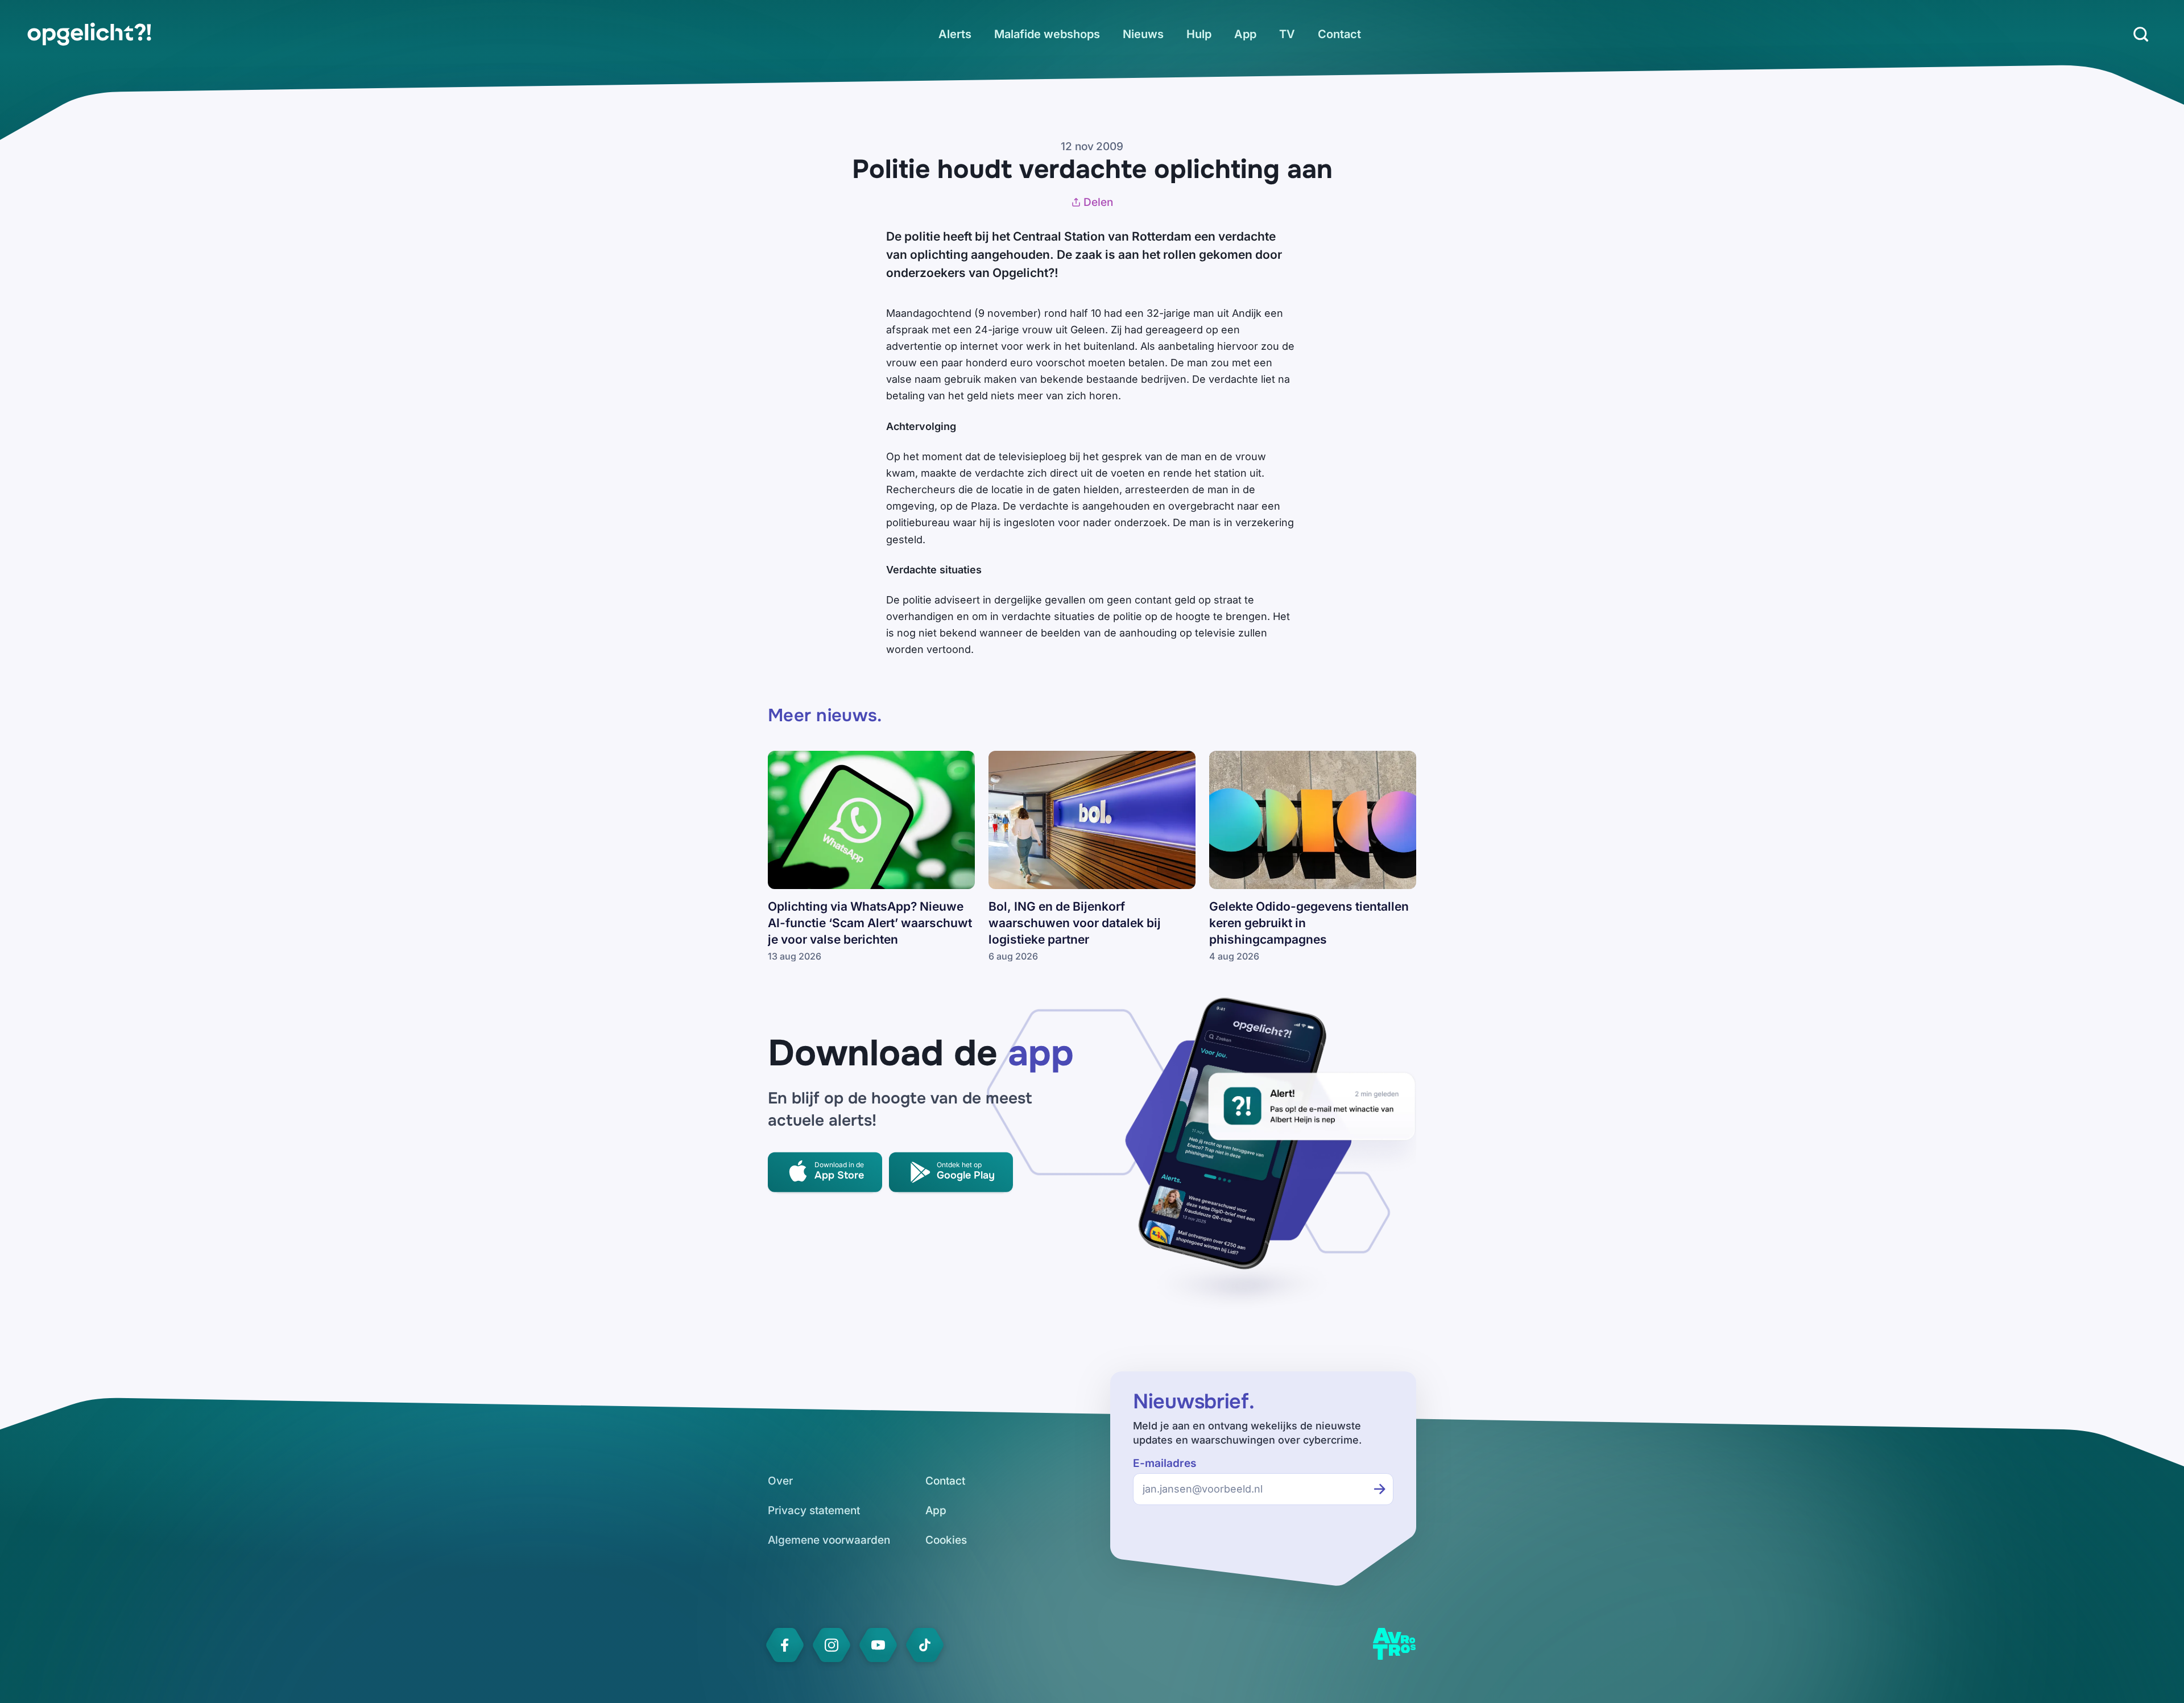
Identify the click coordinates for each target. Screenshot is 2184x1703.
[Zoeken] (2141, 34)
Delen (1098, 202)
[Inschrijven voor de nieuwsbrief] (1380, 1489)
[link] (89, 34)
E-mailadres (1165, 1463)
